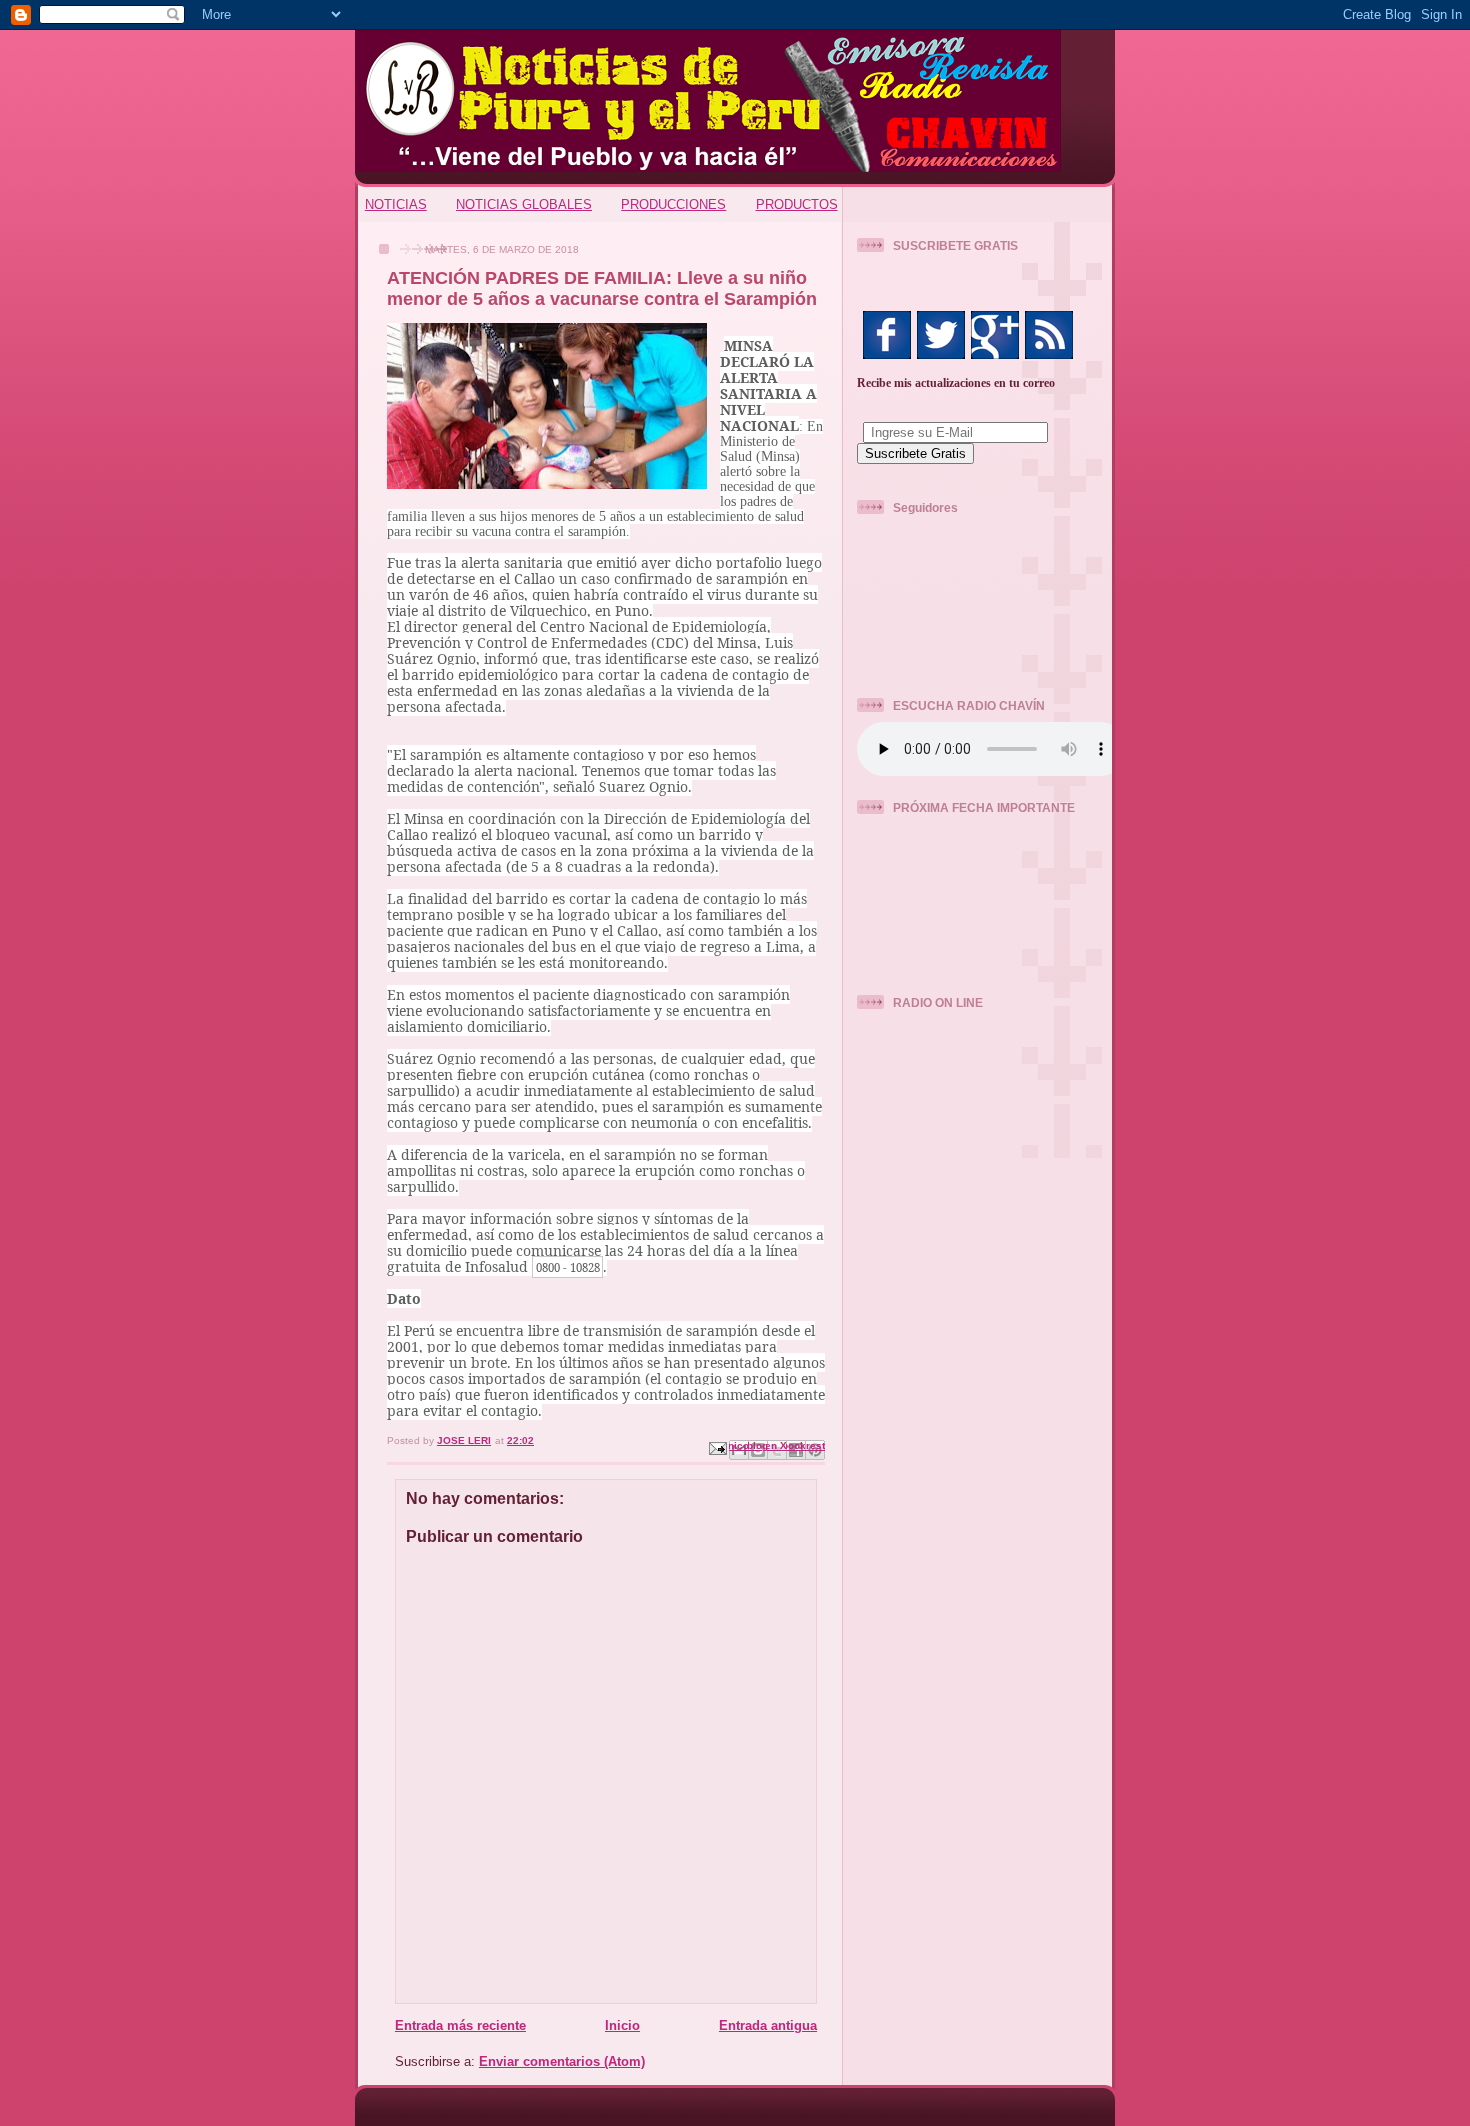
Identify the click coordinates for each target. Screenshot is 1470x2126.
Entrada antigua (768, 2025)
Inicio (622, 2025)
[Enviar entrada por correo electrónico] (717, 1447)
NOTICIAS (396, 204)
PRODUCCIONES (673, 204)
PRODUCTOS (797, 204)
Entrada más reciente (460, 2025)
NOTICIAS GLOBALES (524, 204)
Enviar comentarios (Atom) (562, 2061)
